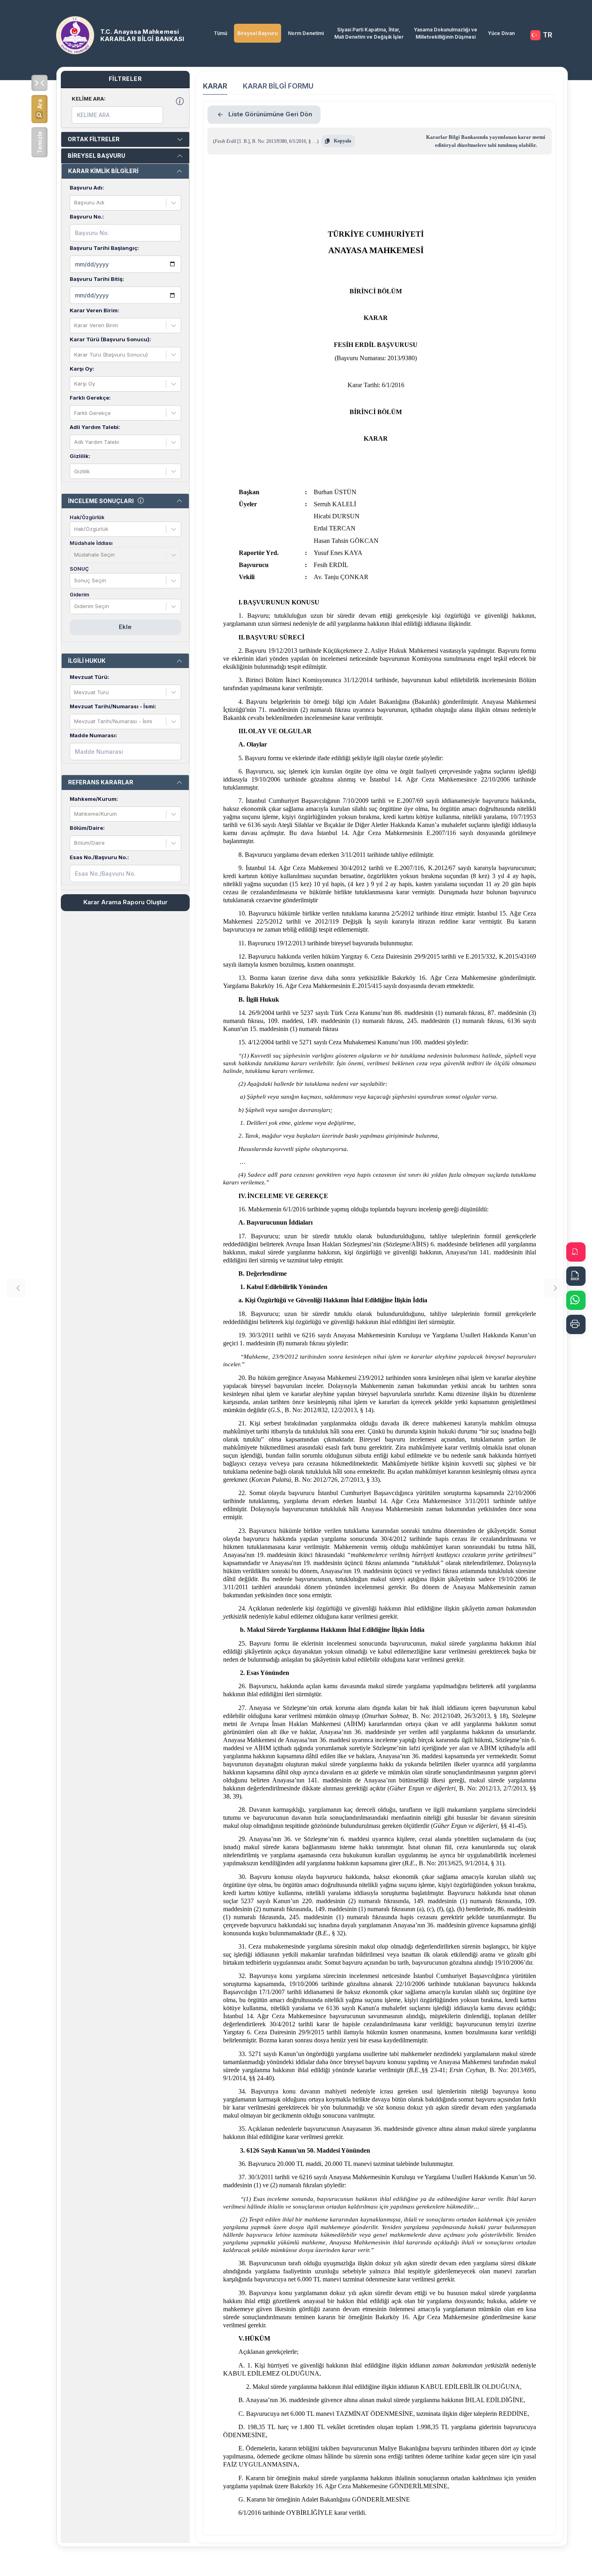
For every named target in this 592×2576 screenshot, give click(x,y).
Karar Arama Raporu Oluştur (125, 902)
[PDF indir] (576, 1252)
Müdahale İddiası (91, 543)
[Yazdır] (576, 1324)
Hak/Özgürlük (87, 517)
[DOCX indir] (576, 1276)
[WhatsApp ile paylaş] (576, 1300)
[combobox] (75, 203)
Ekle (125, 627)
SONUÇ (79, 569)
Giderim (79, 595)
